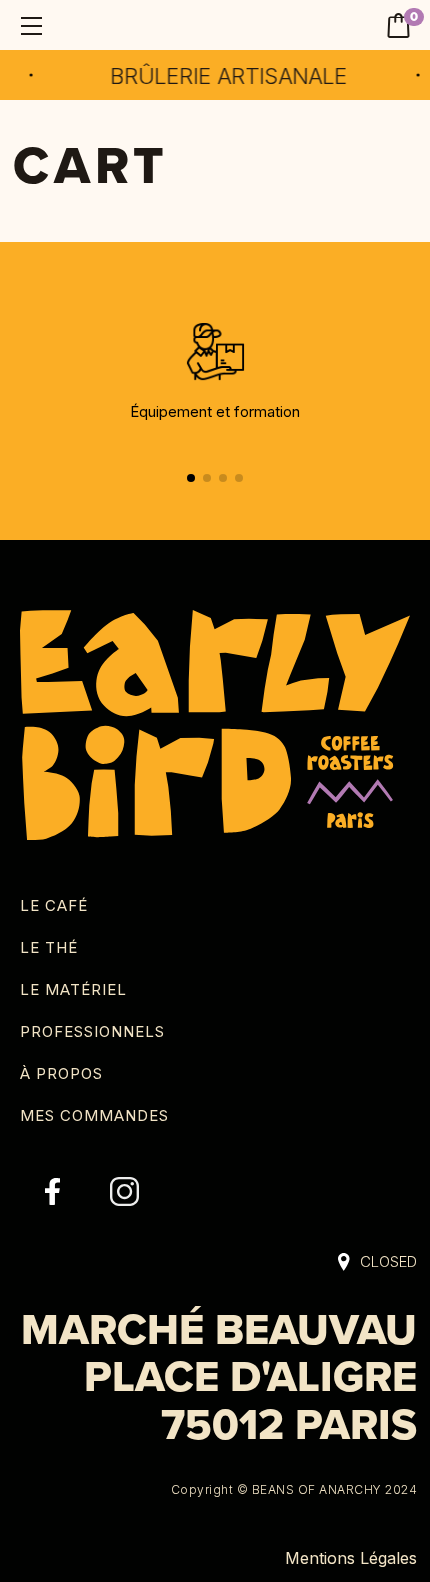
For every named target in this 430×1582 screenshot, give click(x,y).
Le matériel (73, 989)
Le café (54, 905)
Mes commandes (94, 1115)
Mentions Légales (351, 1558)
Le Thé (49, 947)
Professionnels (92, 1031)
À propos (61, 1073)
